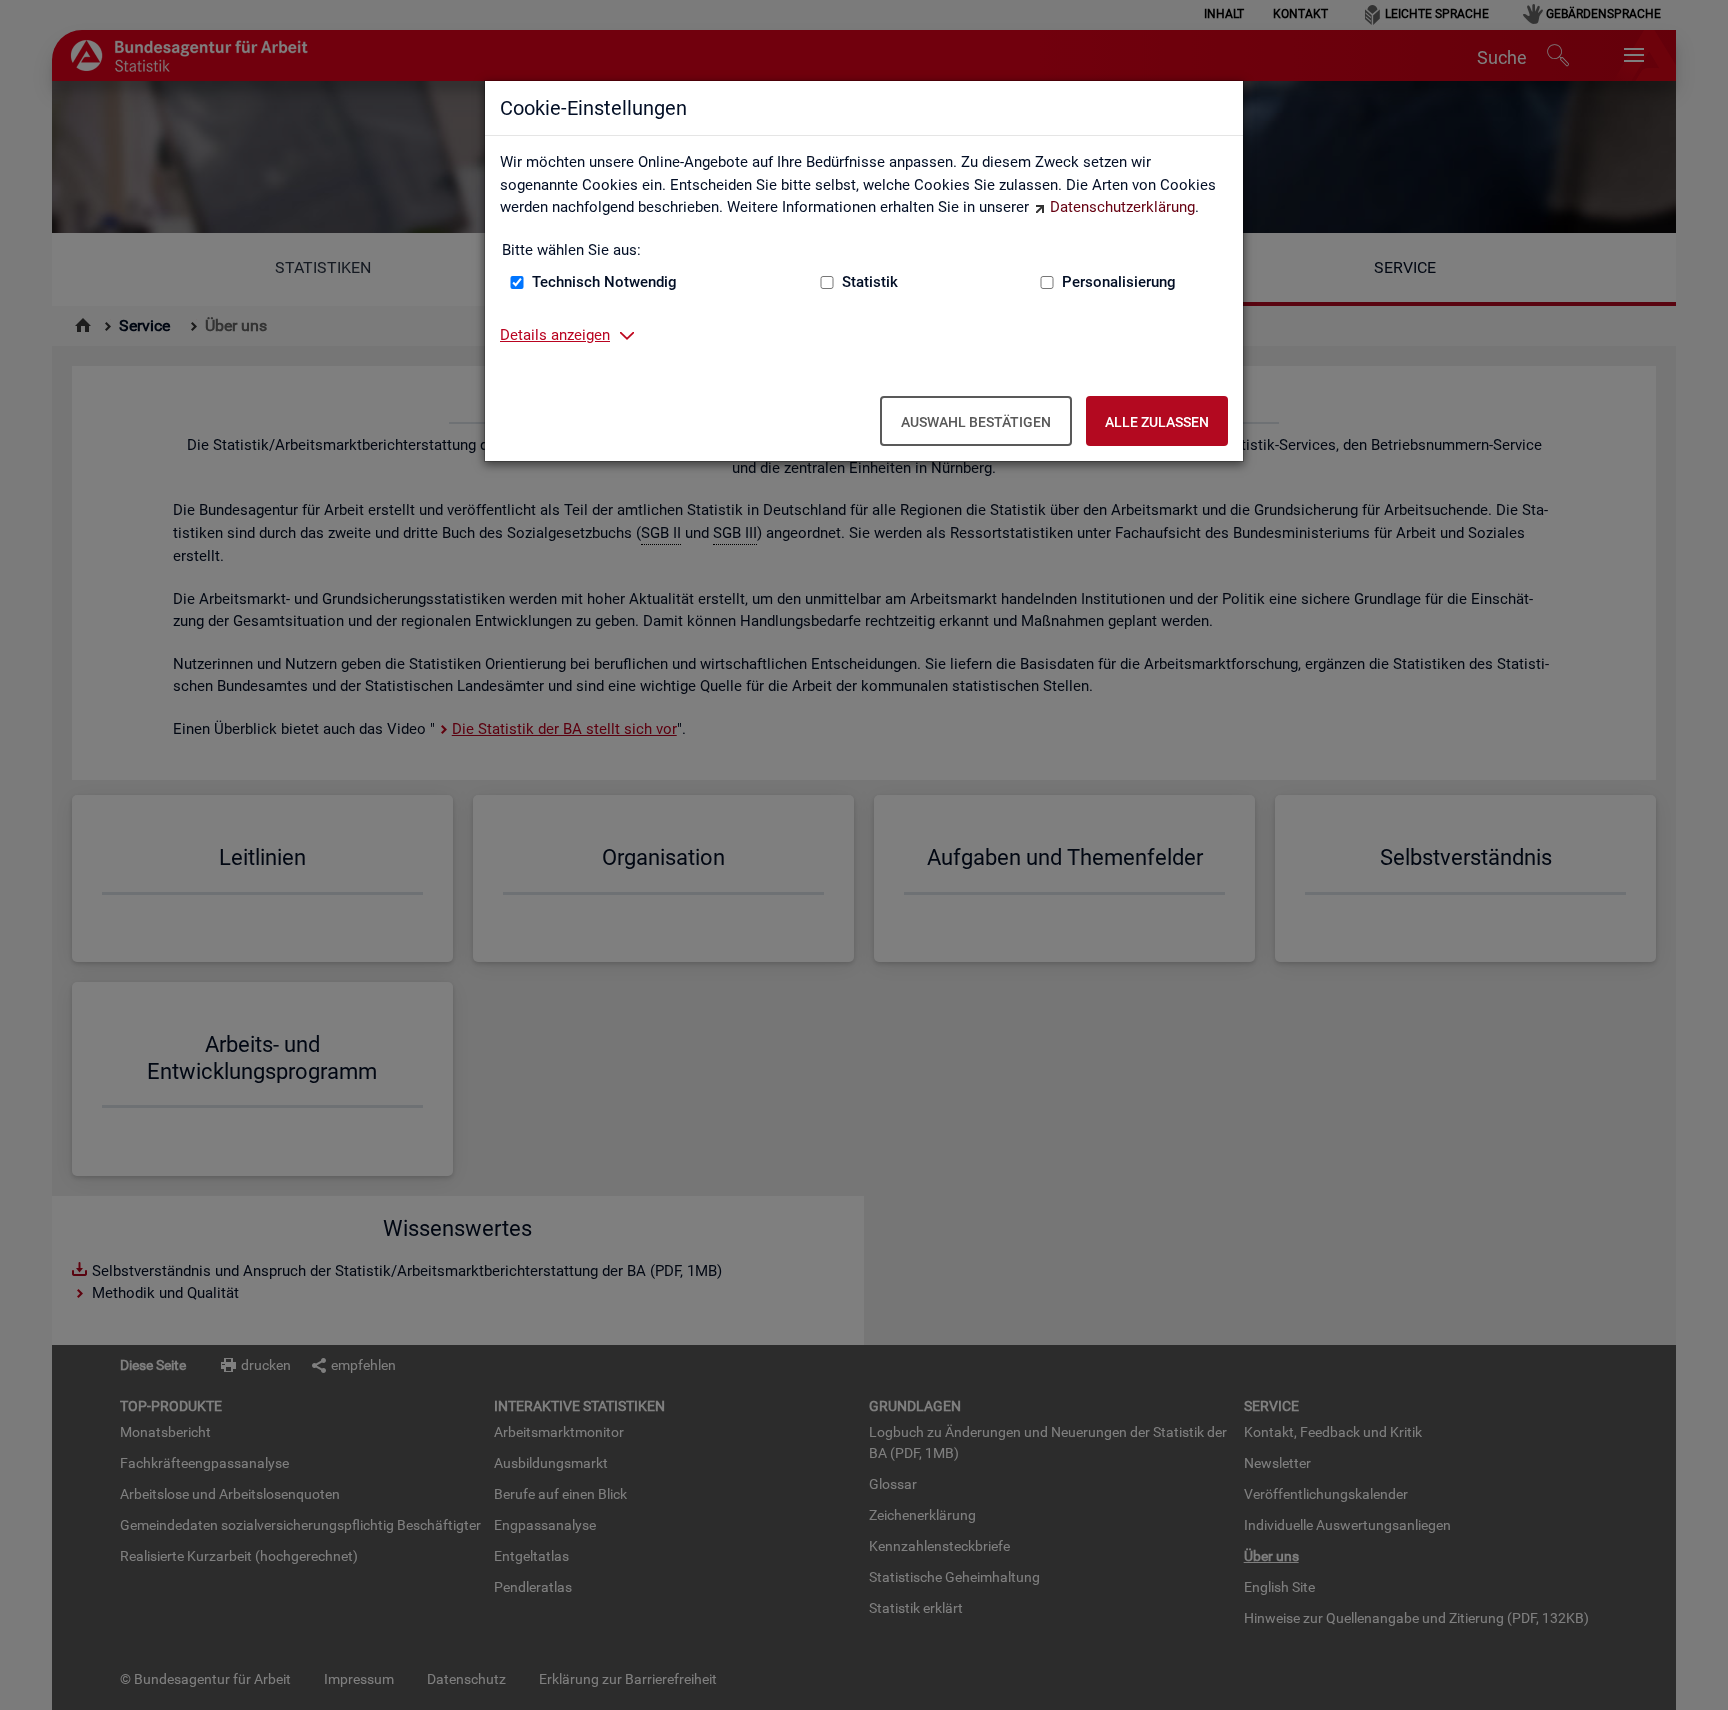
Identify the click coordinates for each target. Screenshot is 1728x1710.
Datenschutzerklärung (1122, 207)
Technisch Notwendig (604, 282)
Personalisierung (1119, 282)
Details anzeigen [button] (555, 335)
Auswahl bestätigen (976, 422)
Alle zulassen (1157, 422)
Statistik (870, 282)
